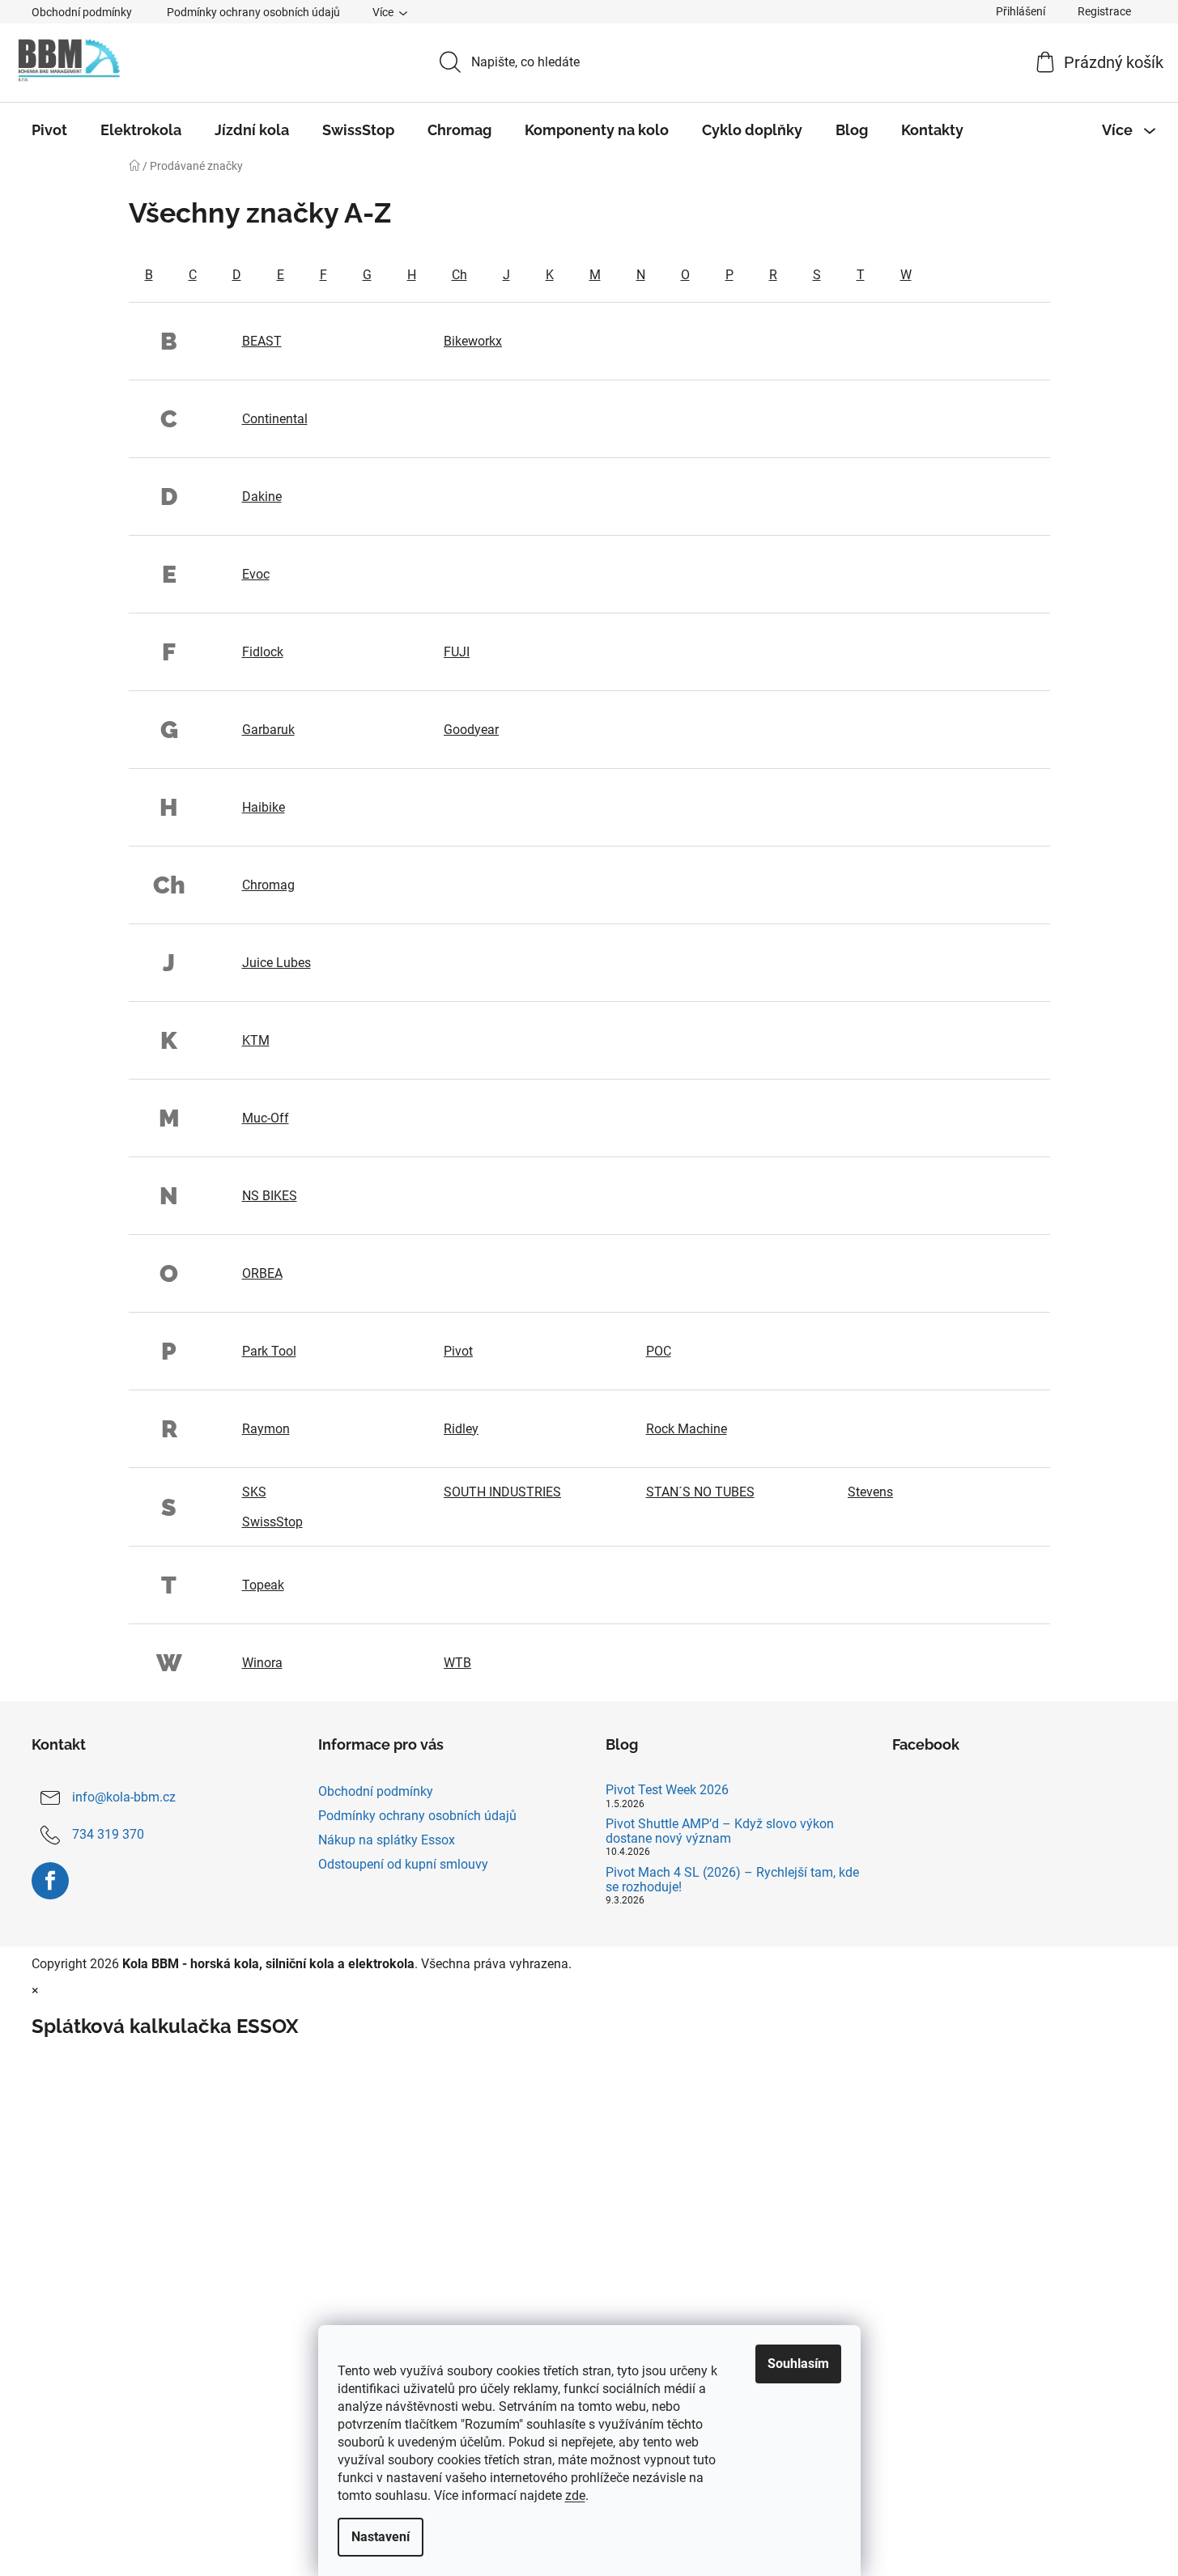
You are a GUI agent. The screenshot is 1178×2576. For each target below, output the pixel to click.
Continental (275, 419)
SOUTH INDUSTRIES (502, 1492)
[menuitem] (49, 130)
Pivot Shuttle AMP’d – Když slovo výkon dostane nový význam (720, 1831)
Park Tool (269, 1351)
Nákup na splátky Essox (387, 1840)
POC (659, 1351)
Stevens (870, 1492)
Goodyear (471, 730)
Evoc (256, 574)
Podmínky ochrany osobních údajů (253, 12)
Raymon (266, 1429)
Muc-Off (266, 1118)
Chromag (268, 885)
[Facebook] (50, 1881)
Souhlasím (798, 2364)
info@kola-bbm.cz (124, 1797)
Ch (459, 275)
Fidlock (263, 652)
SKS (254, 1492)
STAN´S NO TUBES (700, 1492)
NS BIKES (270, 1196)
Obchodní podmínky (82, 12)
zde (575, 2495)
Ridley (461, 1429)
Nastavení (381, 2537)
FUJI (457, 652)
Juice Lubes (276, 963)
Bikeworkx (473, 341)
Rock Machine (687, 1429)
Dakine (262, 497)
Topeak (263, 1585)
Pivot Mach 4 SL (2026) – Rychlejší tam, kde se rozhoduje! (732, 1880)
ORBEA (262, 1273)
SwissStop (272, 1522)
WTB (457, 1663)
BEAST (262, 341)
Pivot (458, 1351)
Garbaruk (268, 730)
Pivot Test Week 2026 (667, 1790)
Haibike (264, 807)
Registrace (1104, 11)
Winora (262, 1663)
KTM (256, 1040)
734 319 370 (108, 1834)
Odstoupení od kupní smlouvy (403, 1864)
